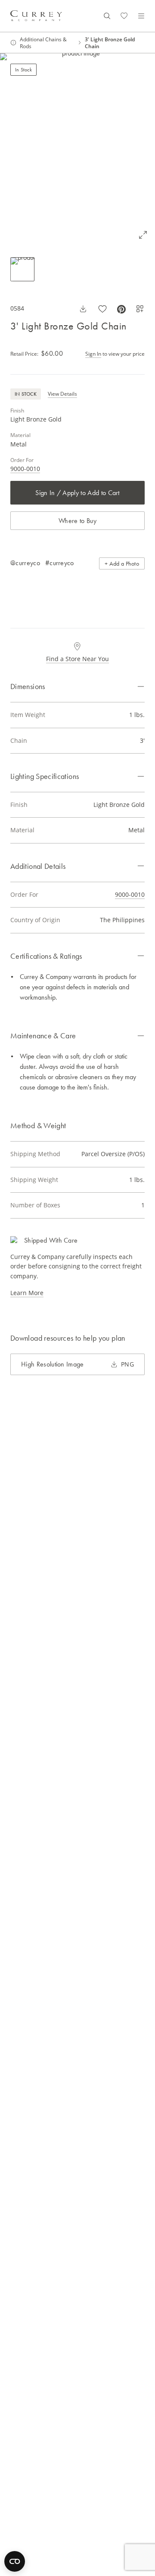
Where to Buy (77, 521)
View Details (62, 394)
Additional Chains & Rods (43, 43)
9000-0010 (25, 469)
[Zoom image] (143, 235)
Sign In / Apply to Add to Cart (77, 493)
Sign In (93, 354)
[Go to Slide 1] (22, 269)
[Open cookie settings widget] (15, 2561)
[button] (77, 150)
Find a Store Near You (77, 659)
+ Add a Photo (122, 563)
